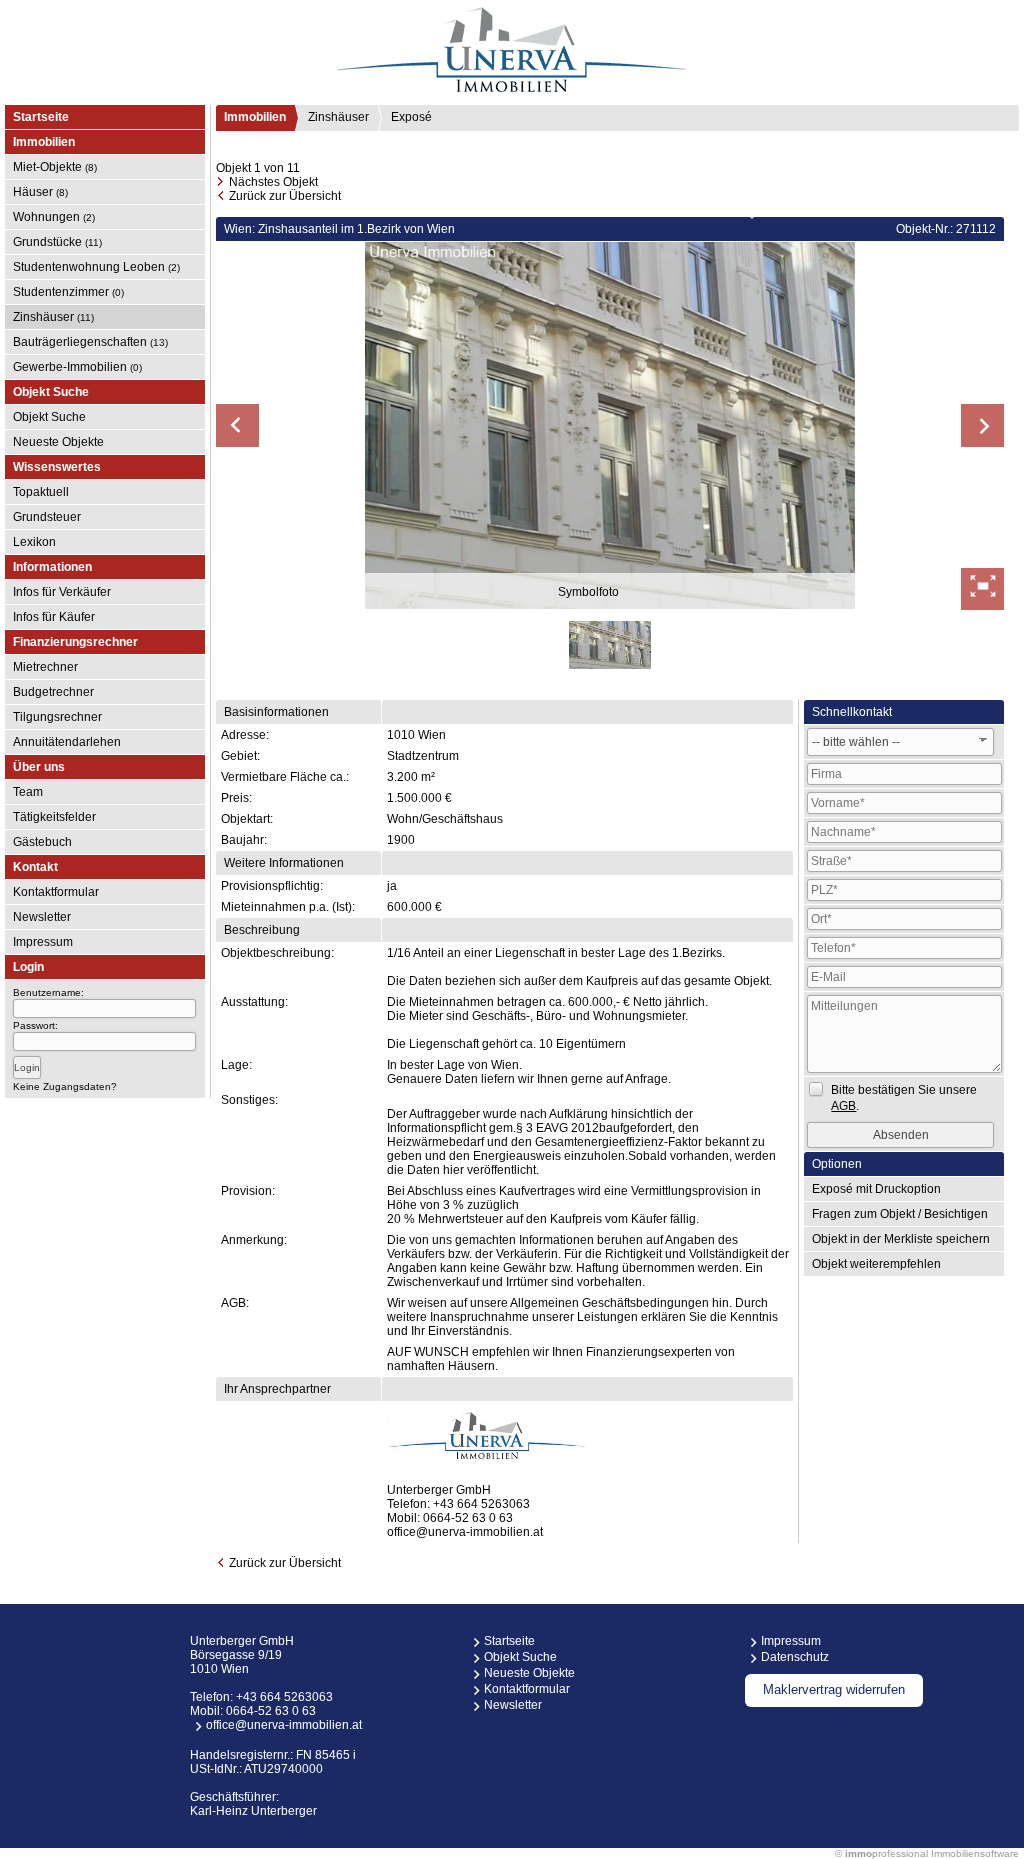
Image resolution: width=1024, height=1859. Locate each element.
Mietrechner (45, 667)
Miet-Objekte (55, 167)
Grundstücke (57, 242)
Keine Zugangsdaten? (65, 1086)
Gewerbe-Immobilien (77, 367)
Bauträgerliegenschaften (90, 342)
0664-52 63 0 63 (468, 1518)
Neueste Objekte (58, 442)
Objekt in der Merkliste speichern (901, 1239)
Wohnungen (54, 217)
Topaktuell (41, 492)
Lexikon (34, 542)
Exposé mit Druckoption (876, 1189)
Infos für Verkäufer (62, 592)
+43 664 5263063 (481, 1504)
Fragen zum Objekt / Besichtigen (900, 1214)
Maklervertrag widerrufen (834, 1689)
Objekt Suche (49, 417)
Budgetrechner (53, 692)
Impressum (43, 942)
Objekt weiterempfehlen (876, 1264)
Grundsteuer (47, 517)
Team (28, 792)
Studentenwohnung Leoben (96, 267)
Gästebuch (42, 842)
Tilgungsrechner (57, 717)
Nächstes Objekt (273, 182)
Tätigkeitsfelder (54, 817)
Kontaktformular (56, 892)
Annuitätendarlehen (67, 742)
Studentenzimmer (68, 292)
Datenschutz (795, 1657)
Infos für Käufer (54, 617)
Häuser (40, 192)
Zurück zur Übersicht (285, 196)
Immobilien (255, 117)
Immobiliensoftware (975, 1853)
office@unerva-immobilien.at (465, 1532)
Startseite (41, 117)
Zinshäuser (53, 317)
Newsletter (42, 917)
